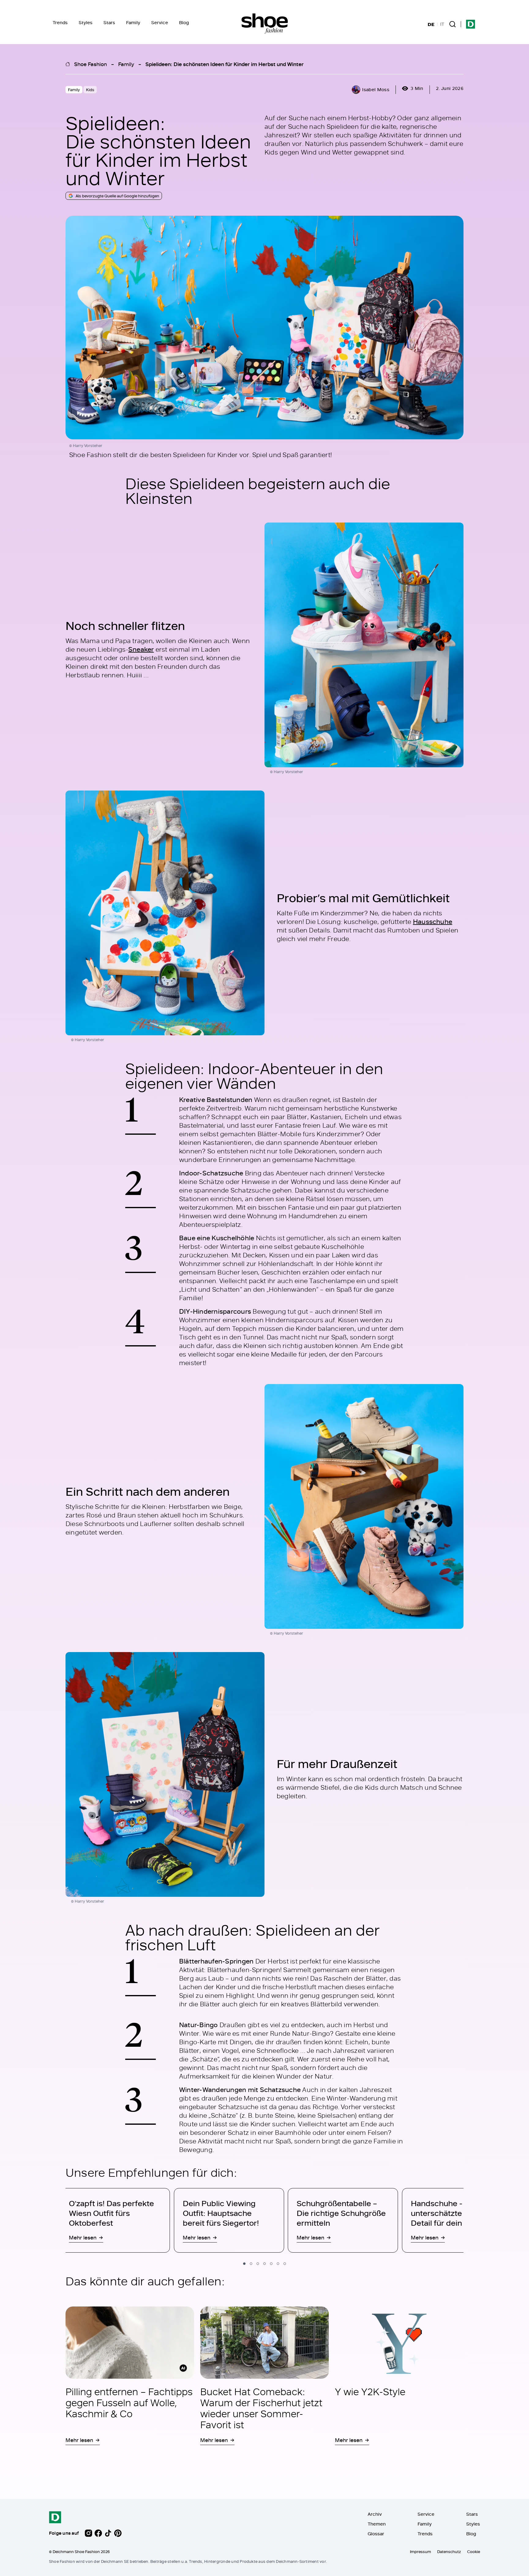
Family (133, 22)
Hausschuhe (433, 921)
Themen (377, 2524)
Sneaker (141, 649)
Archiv (375, 2514)
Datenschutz (449, 2552)
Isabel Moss (376, 89)
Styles (86, 22)
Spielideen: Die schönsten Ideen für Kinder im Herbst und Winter (225, 64)
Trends (60, 22)
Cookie (474, 2552)
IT (442, 24)
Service (160, 22)
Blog (184, 22)
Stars (109, 22)
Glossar (376, 2534)
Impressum (420, 2552)
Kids (90, 90)
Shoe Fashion (90, 64)
